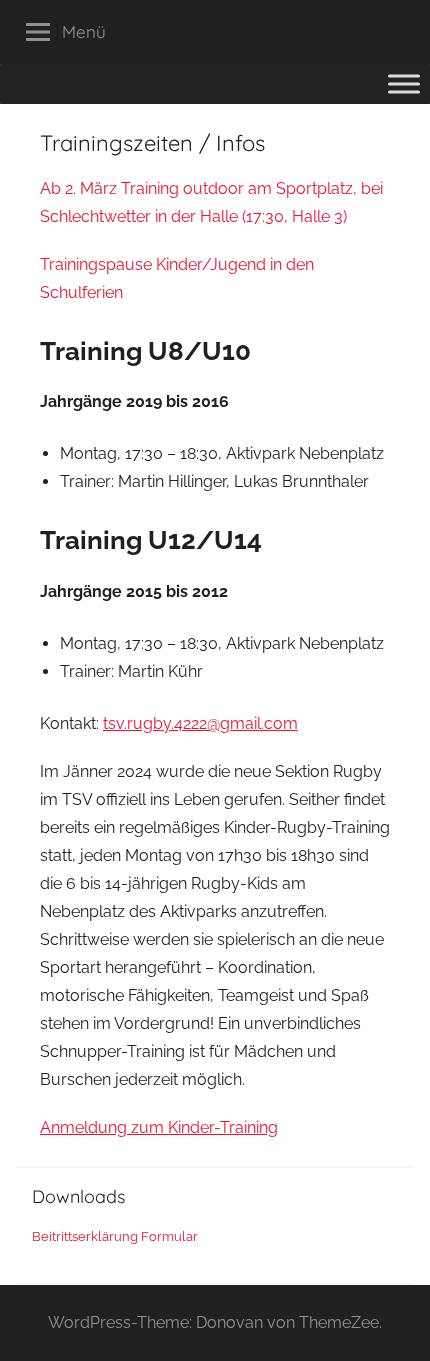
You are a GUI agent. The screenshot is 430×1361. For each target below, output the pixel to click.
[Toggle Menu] (404, 83)
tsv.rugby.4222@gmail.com (200, 723)
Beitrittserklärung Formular (115, 1236)
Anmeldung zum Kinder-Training (159, 1127)
